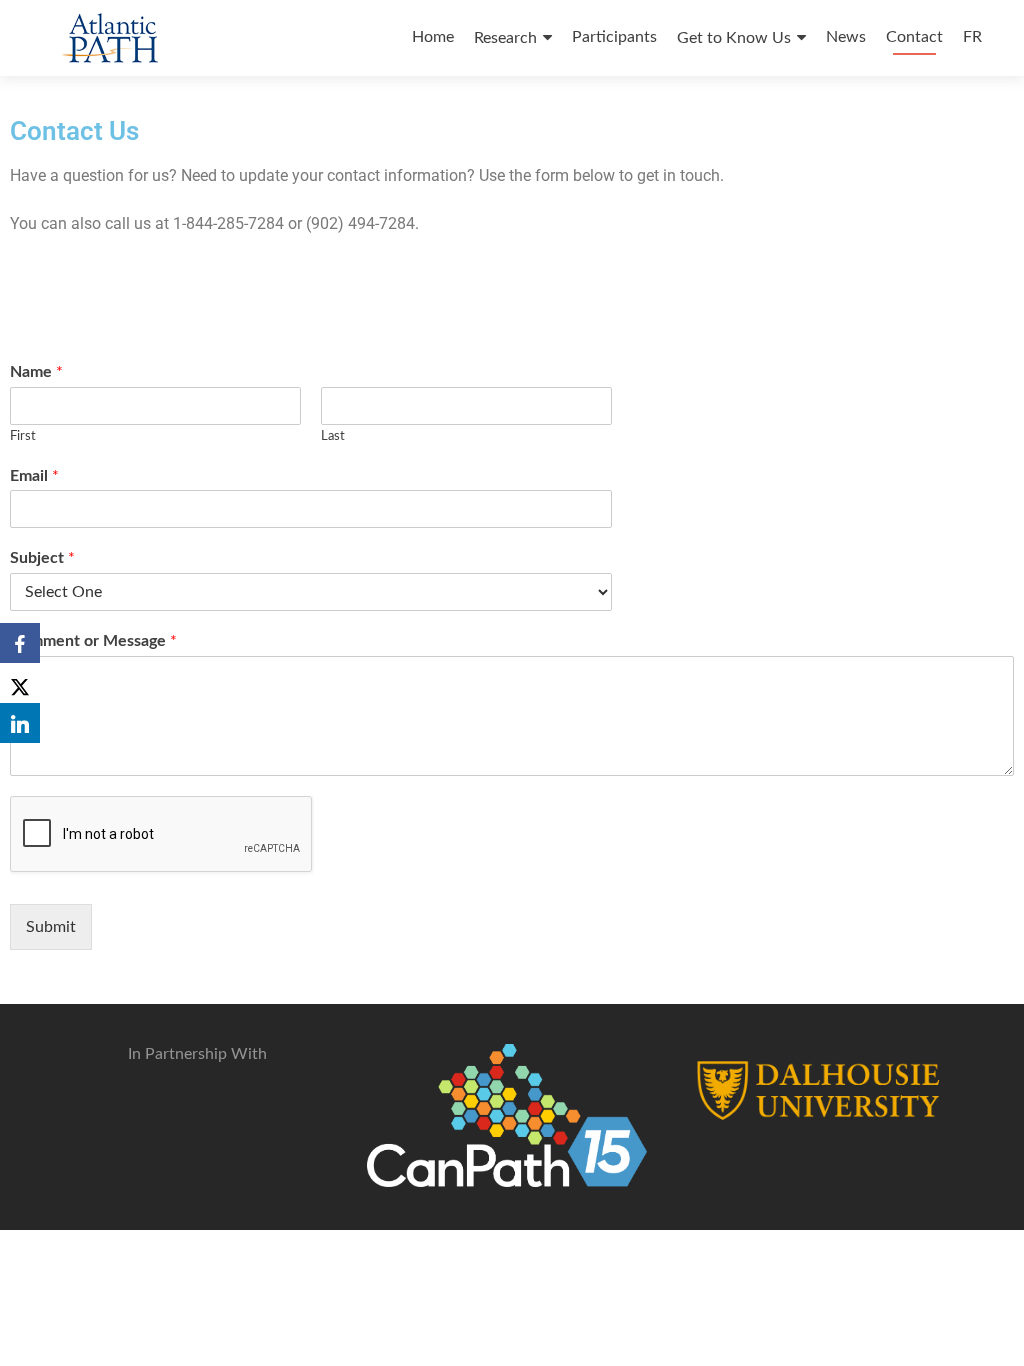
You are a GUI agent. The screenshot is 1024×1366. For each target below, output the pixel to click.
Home (433, 37)
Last (333, 436)
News (846, 37)
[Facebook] (20, 643)
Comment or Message (93, 641)
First (23, 436)
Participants (614, 37)
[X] (20, 683)
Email (34, 476)
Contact (914, 37)
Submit (51, 927)
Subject (42, 558)
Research (505, 38)
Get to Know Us (734, 38)
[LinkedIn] (20, 723)
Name (36, 372)
